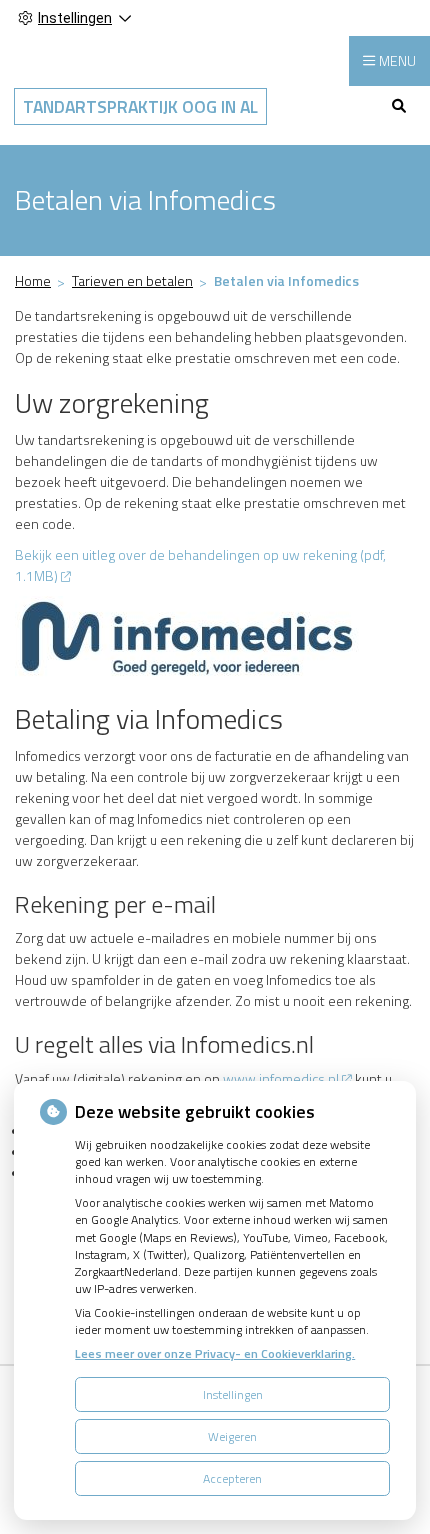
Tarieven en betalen (132, 280)
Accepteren (232, 1478)
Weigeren (232, 1436)
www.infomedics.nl (281, 1078)
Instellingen (233, 1394)
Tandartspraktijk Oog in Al (140, 106)
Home (33, 280)
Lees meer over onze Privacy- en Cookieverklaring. (215, 1353)
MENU (397, 60)
